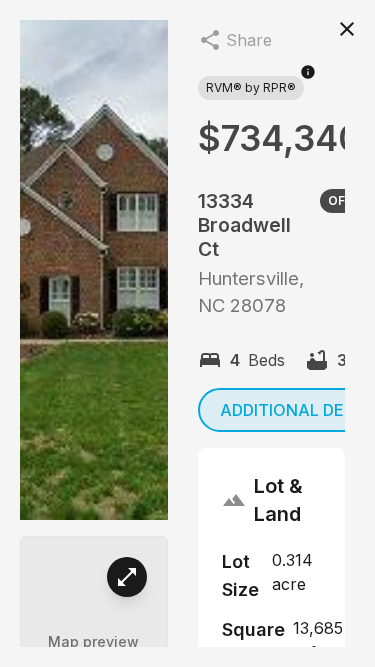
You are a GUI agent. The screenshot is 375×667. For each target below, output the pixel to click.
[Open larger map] (127, 577)
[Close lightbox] (347, 28)
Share (249, 40)
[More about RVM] (308, 82)
